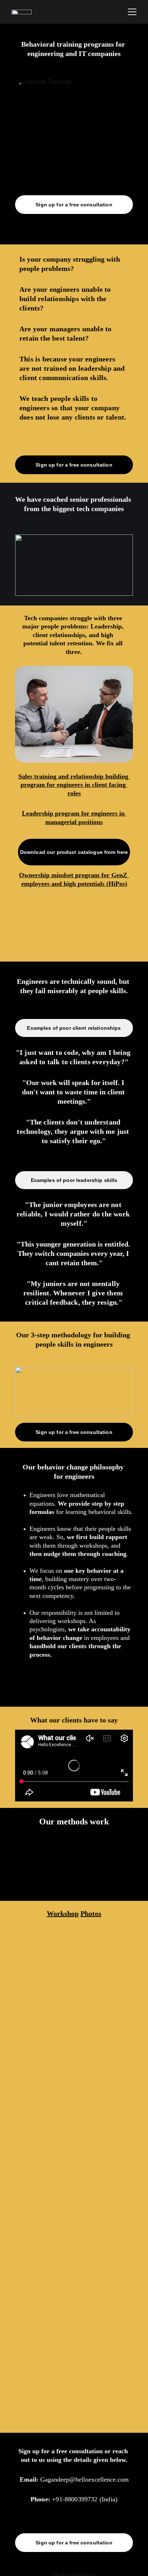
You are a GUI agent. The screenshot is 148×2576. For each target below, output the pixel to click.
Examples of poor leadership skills (74, 1180)
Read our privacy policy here (74, 2574)
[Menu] (132, 12)
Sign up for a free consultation (74, 205)
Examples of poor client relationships (74, 1028)
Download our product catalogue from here (74, 852)
